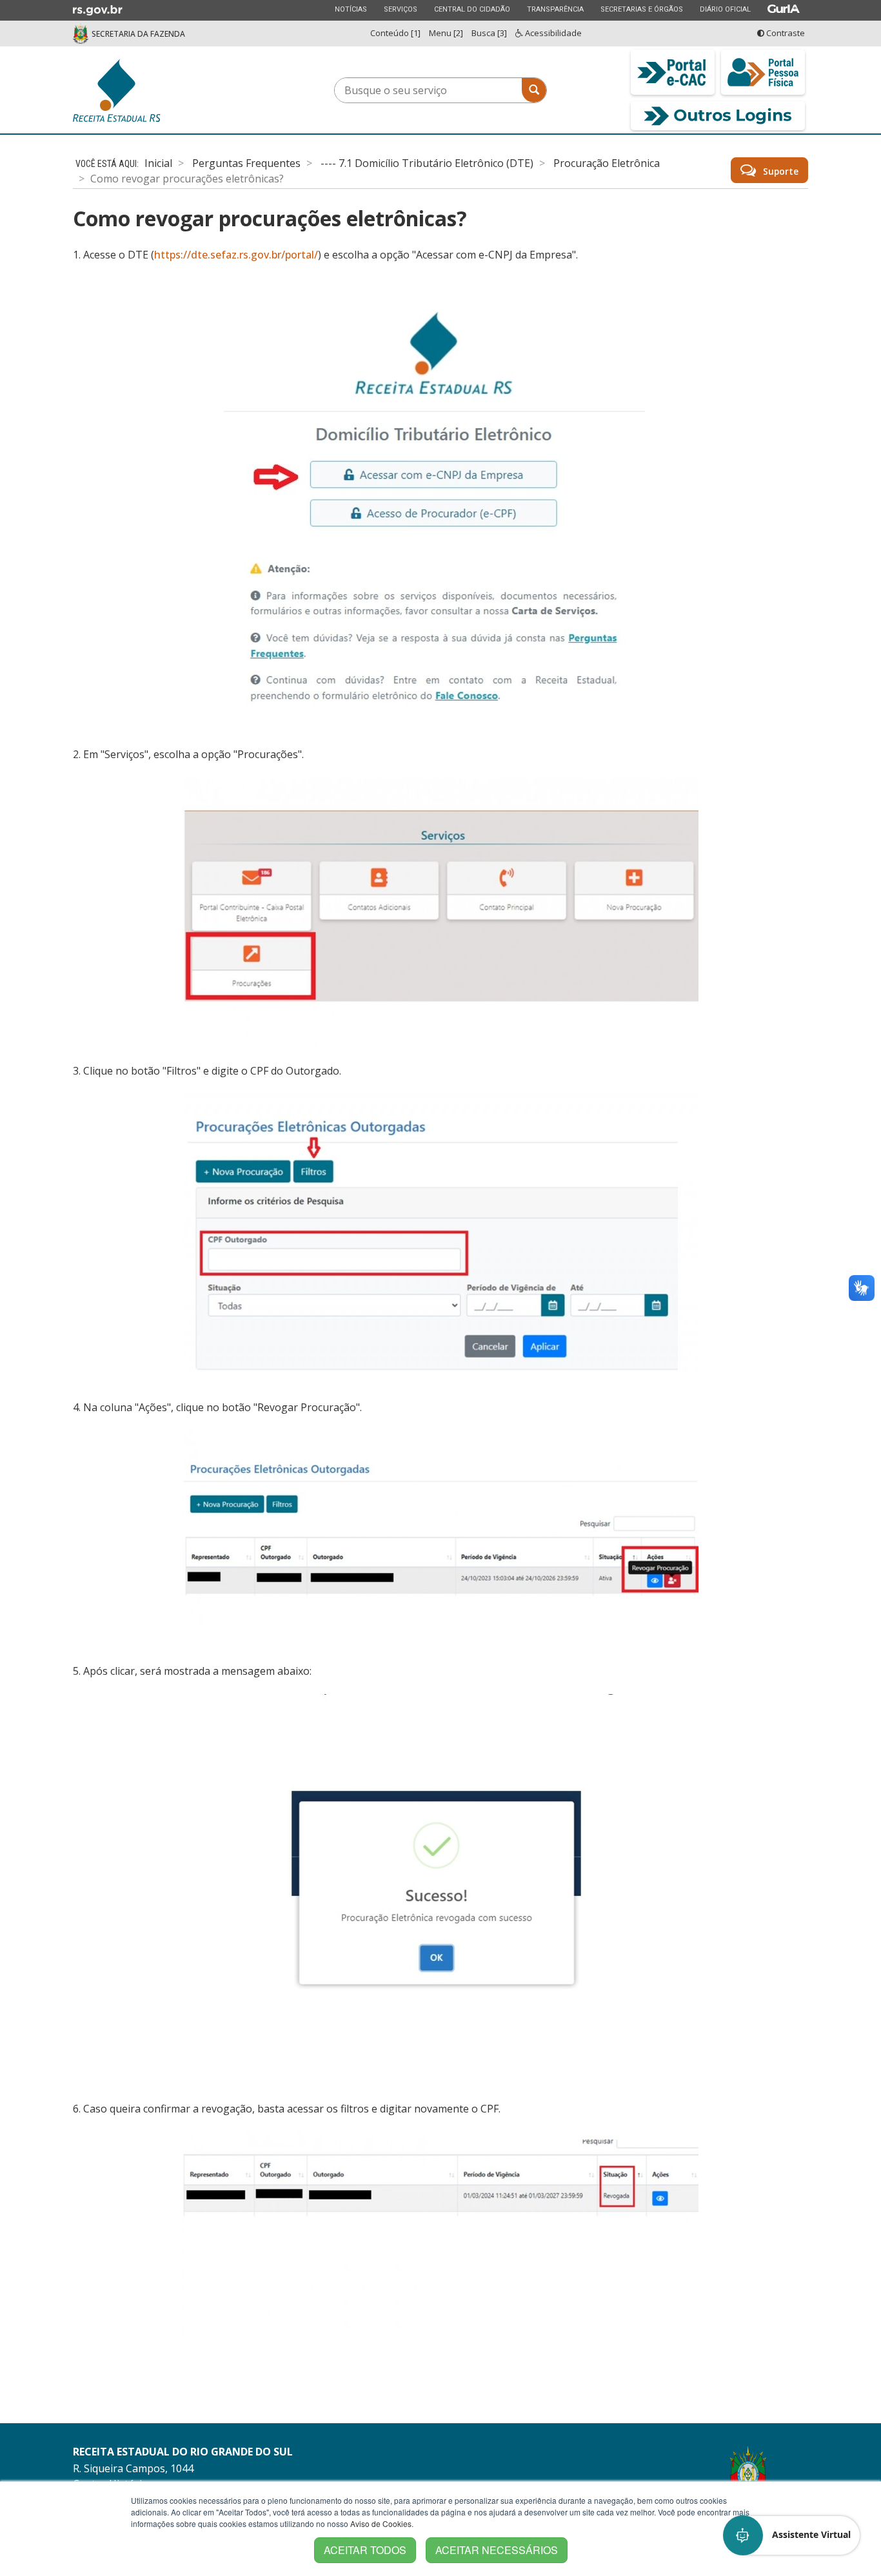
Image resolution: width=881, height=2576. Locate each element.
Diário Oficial (725, 9)
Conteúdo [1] (395, 33)
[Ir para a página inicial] (163, 90)
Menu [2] (446, 33)
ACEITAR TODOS (365, 2550)
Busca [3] (489, 33)
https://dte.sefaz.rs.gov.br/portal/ (236, 255)
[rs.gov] (98, 9)
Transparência (555, 9)
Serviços (400, 9)
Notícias (351, 9)
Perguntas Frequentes (246, 163)
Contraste (785, 33)
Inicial (158, 163)
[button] (792, 2535)
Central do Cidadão (472, 9)
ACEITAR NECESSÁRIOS (497, 2550)
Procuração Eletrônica (607, 163)
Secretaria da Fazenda (138, 34)
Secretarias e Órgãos (641, 9)
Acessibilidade (552, 33)
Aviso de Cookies (381, 2523)
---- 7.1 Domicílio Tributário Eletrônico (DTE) (427, 163)
